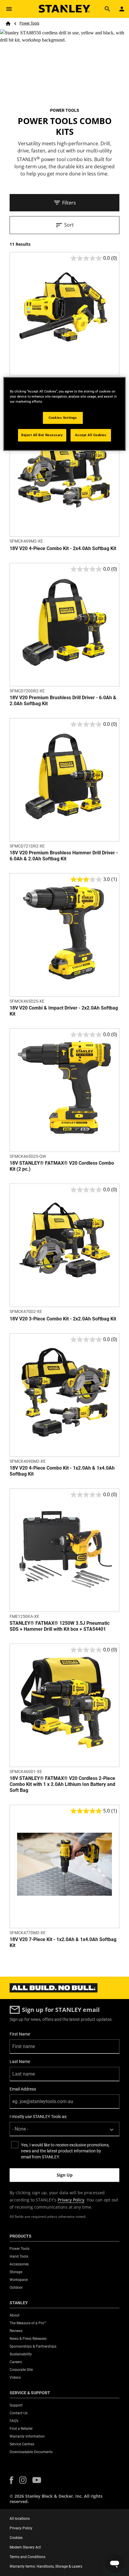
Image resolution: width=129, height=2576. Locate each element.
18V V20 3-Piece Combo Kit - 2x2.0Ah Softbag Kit (63, 1319)
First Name (20, 2034)
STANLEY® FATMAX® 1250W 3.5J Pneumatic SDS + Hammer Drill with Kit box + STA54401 (60, 1626)
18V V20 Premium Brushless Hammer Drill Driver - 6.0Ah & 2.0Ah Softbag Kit (64, 856)
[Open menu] (9, 9)
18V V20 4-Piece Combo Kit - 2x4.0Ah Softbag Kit (63, 548)
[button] (11, 2480)
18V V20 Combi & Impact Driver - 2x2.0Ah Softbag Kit (64, 1011)
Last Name (20, 2062)
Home (8, 24)
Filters (69, 203)
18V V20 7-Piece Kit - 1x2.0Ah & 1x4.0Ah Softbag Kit (63, 1942)
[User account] (122, 9)
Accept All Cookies (91, 435)
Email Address (23, 2089)
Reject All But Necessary (42, 435)
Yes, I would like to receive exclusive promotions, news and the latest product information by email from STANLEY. (65, 2151)
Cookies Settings (63, 418)
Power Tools (29, 23)
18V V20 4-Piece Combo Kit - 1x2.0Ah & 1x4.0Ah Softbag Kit (62, 1471)
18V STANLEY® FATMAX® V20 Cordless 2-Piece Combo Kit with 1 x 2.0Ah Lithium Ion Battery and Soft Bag (62, 1784)
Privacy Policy (71, 2200)
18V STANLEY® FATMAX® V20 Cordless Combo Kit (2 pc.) (62, 1166)
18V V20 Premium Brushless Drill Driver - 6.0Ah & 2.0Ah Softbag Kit (63, 701)
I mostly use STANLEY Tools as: (38, 2117)
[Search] (107, 9)
